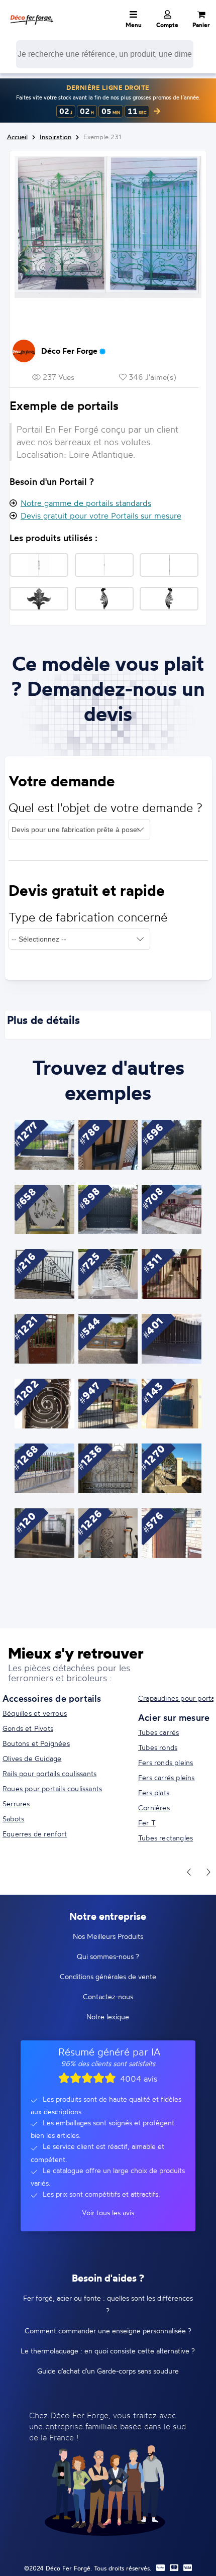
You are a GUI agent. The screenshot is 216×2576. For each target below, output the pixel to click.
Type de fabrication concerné (88, 917)
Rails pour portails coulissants (49, 1773)
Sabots (13, 1819)
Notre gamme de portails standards (86, 503)
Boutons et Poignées (36, 1743)
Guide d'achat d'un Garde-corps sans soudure (108, 2371)
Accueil (17, 137)
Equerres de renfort (35, 1834)
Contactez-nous (108, 1996)
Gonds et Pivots (28, 1728)
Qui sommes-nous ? (108, 1956)
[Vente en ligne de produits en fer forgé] (32, 13)
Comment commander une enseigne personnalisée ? (108, 2331)
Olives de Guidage (32, 1758)
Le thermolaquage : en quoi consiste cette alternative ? (108, 2351)
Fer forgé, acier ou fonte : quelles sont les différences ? (108, 2304)
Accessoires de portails (52, 1698)
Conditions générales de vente (108, 1976)
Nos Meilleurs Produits (108, 1936)
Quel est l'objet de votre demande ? (105, 808)
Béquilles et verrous (35, 1713)
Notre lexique (108, 2017)
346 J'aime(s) (151, 377)
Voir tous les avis (108, 2212)
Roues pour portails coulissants (52, 1788)
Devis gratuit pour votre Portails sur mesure (101, 516)
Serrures (16, 1804)
